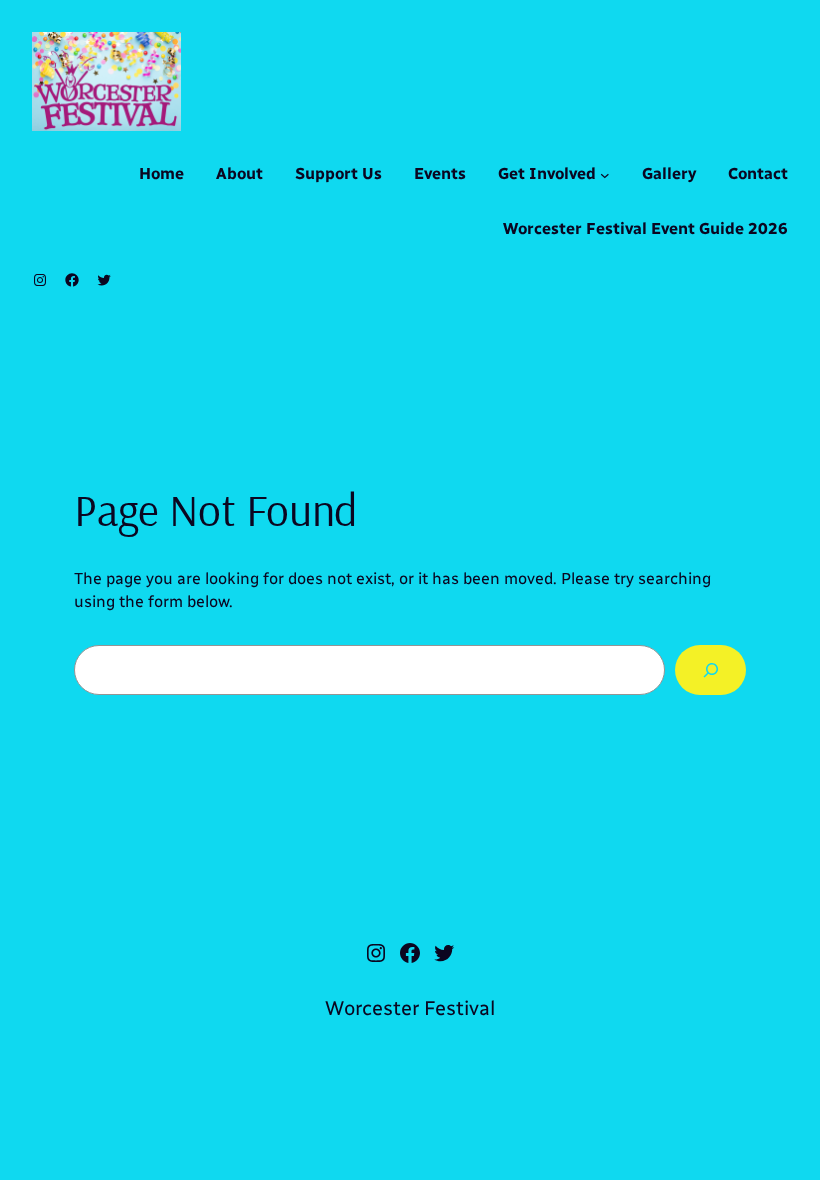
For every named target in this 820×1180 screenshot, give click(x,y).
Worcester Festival (410, 1008)
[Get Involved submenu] (605, 175)
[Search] (710, 669)
